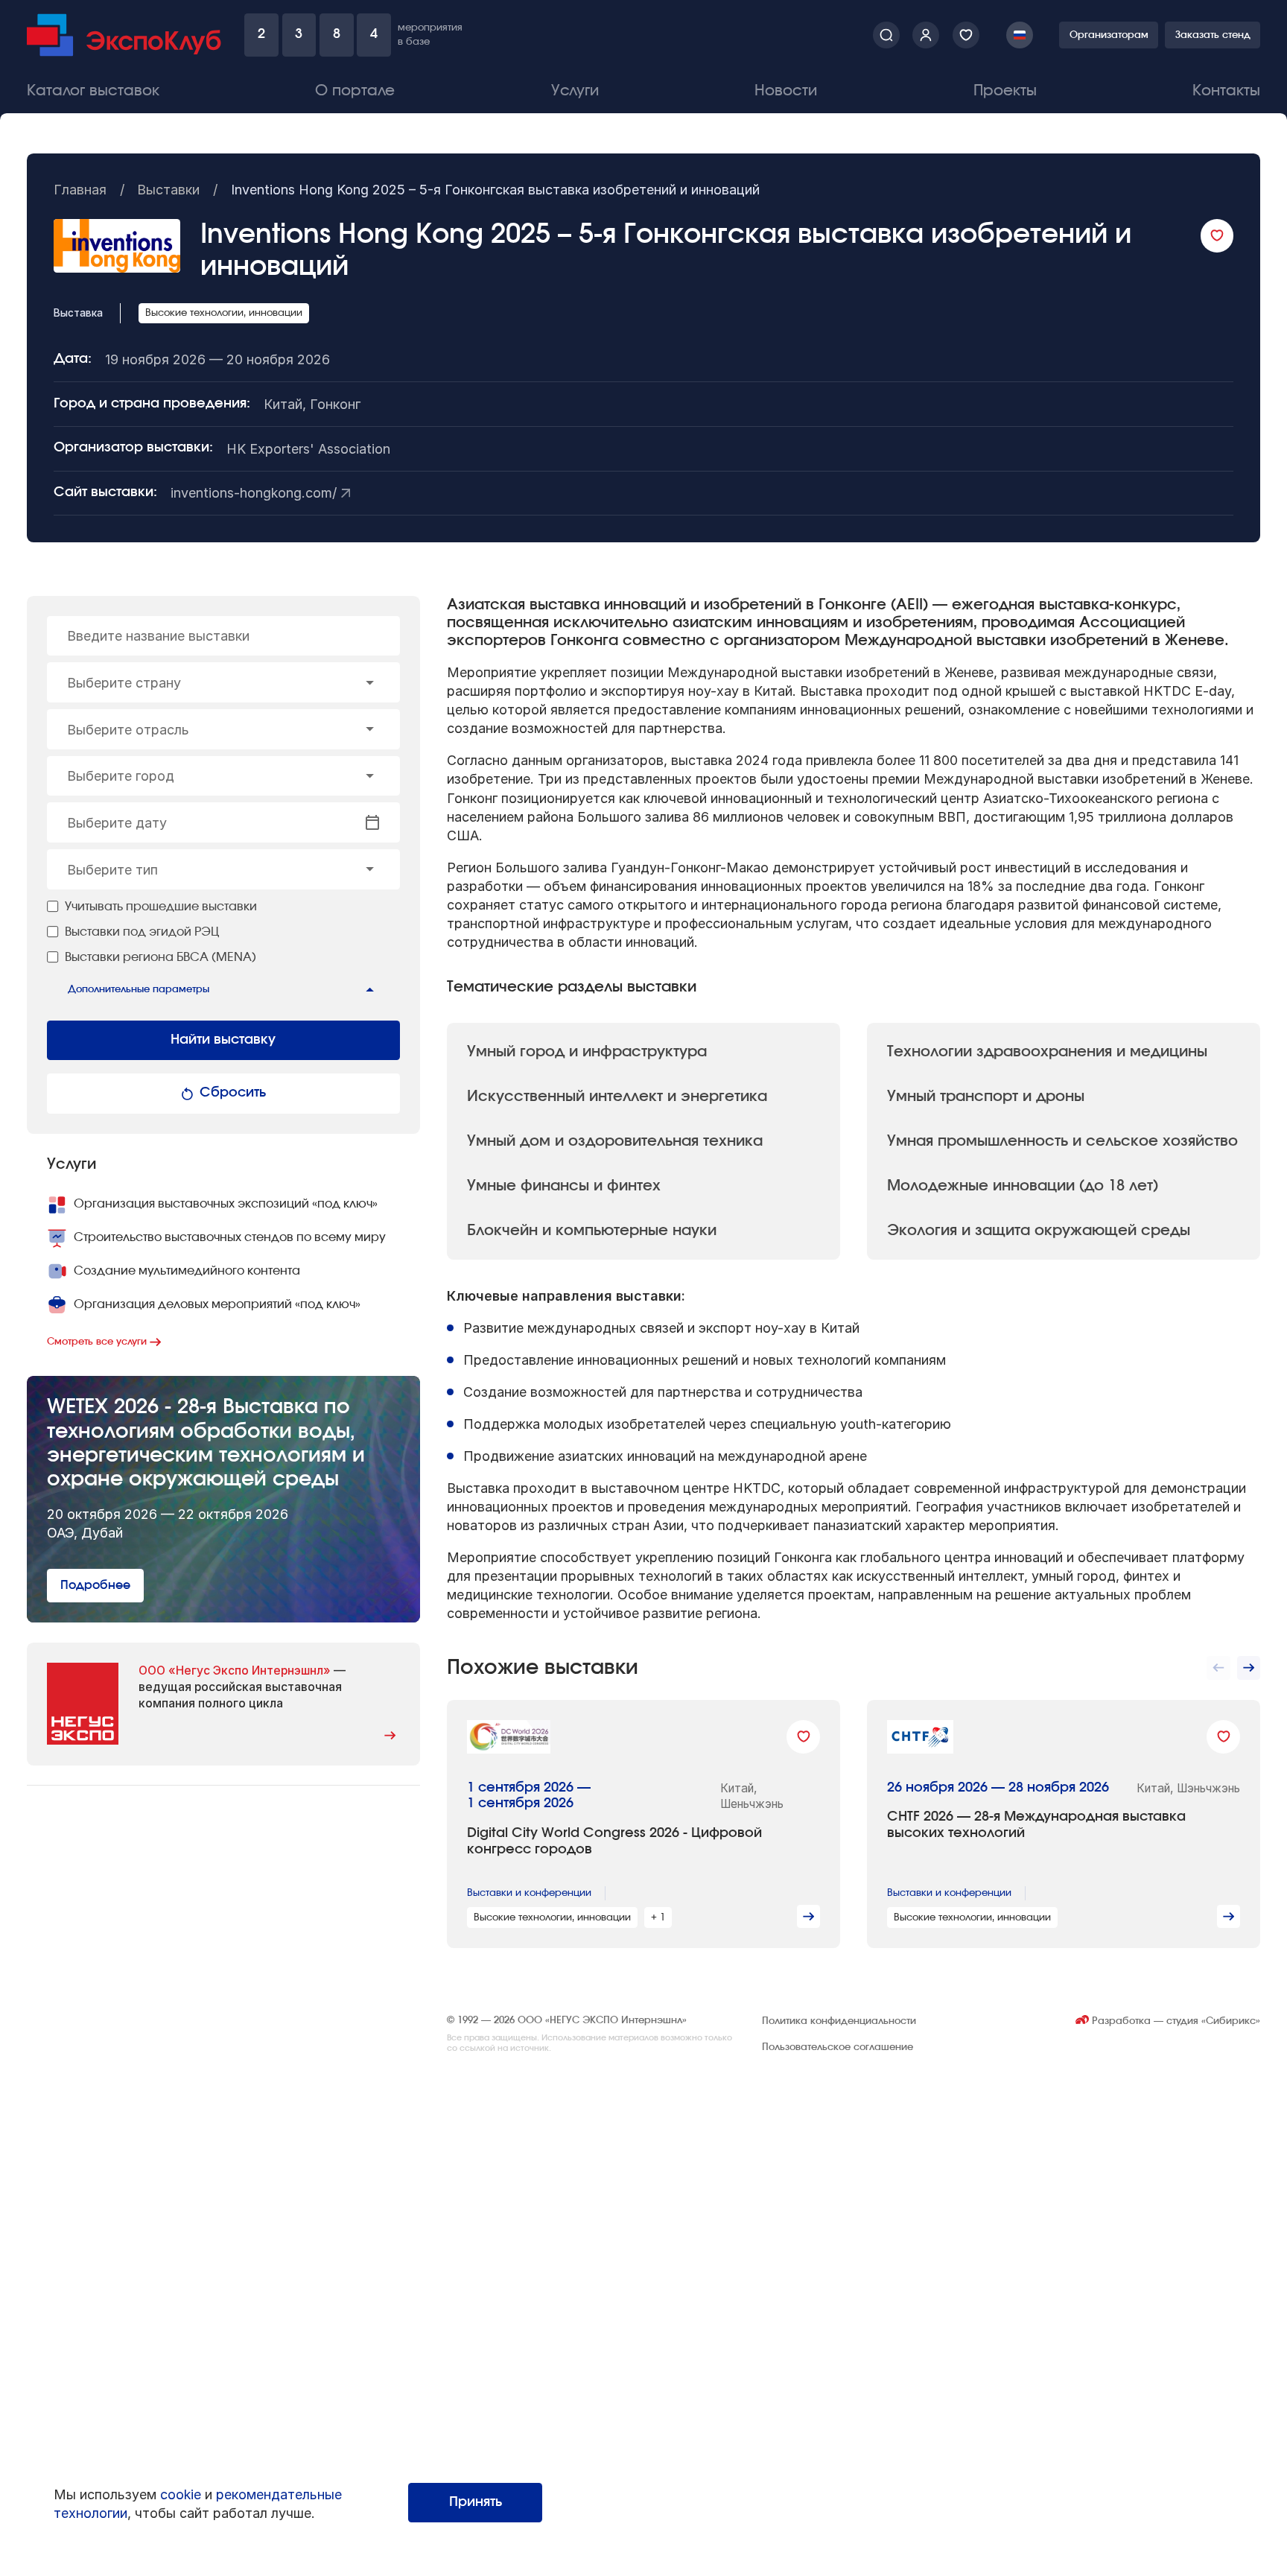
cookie (181, 2494)
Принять (476, 2502)
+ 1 (658, 1917)
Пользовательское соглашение (838, 2047)
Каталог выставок (93, 91)
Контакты (1226, 91)
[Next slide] (1249, 1668)
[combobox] (223, 682)
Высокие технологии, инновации (224, 313)
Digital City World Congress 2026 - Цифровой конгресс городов (614, 1841)
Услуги (575, 91)
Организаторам (1109, 35)
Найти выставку (223, 1040)
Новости (786, 91)
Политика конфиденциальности (839, 2021)
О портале (355, 91)
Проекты (1005, 91)
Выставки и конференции (529, 1893)
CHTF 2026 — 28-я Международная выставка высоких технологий (1036, 1825)
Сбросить (233, 1093)
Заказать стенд (1213, 35)
